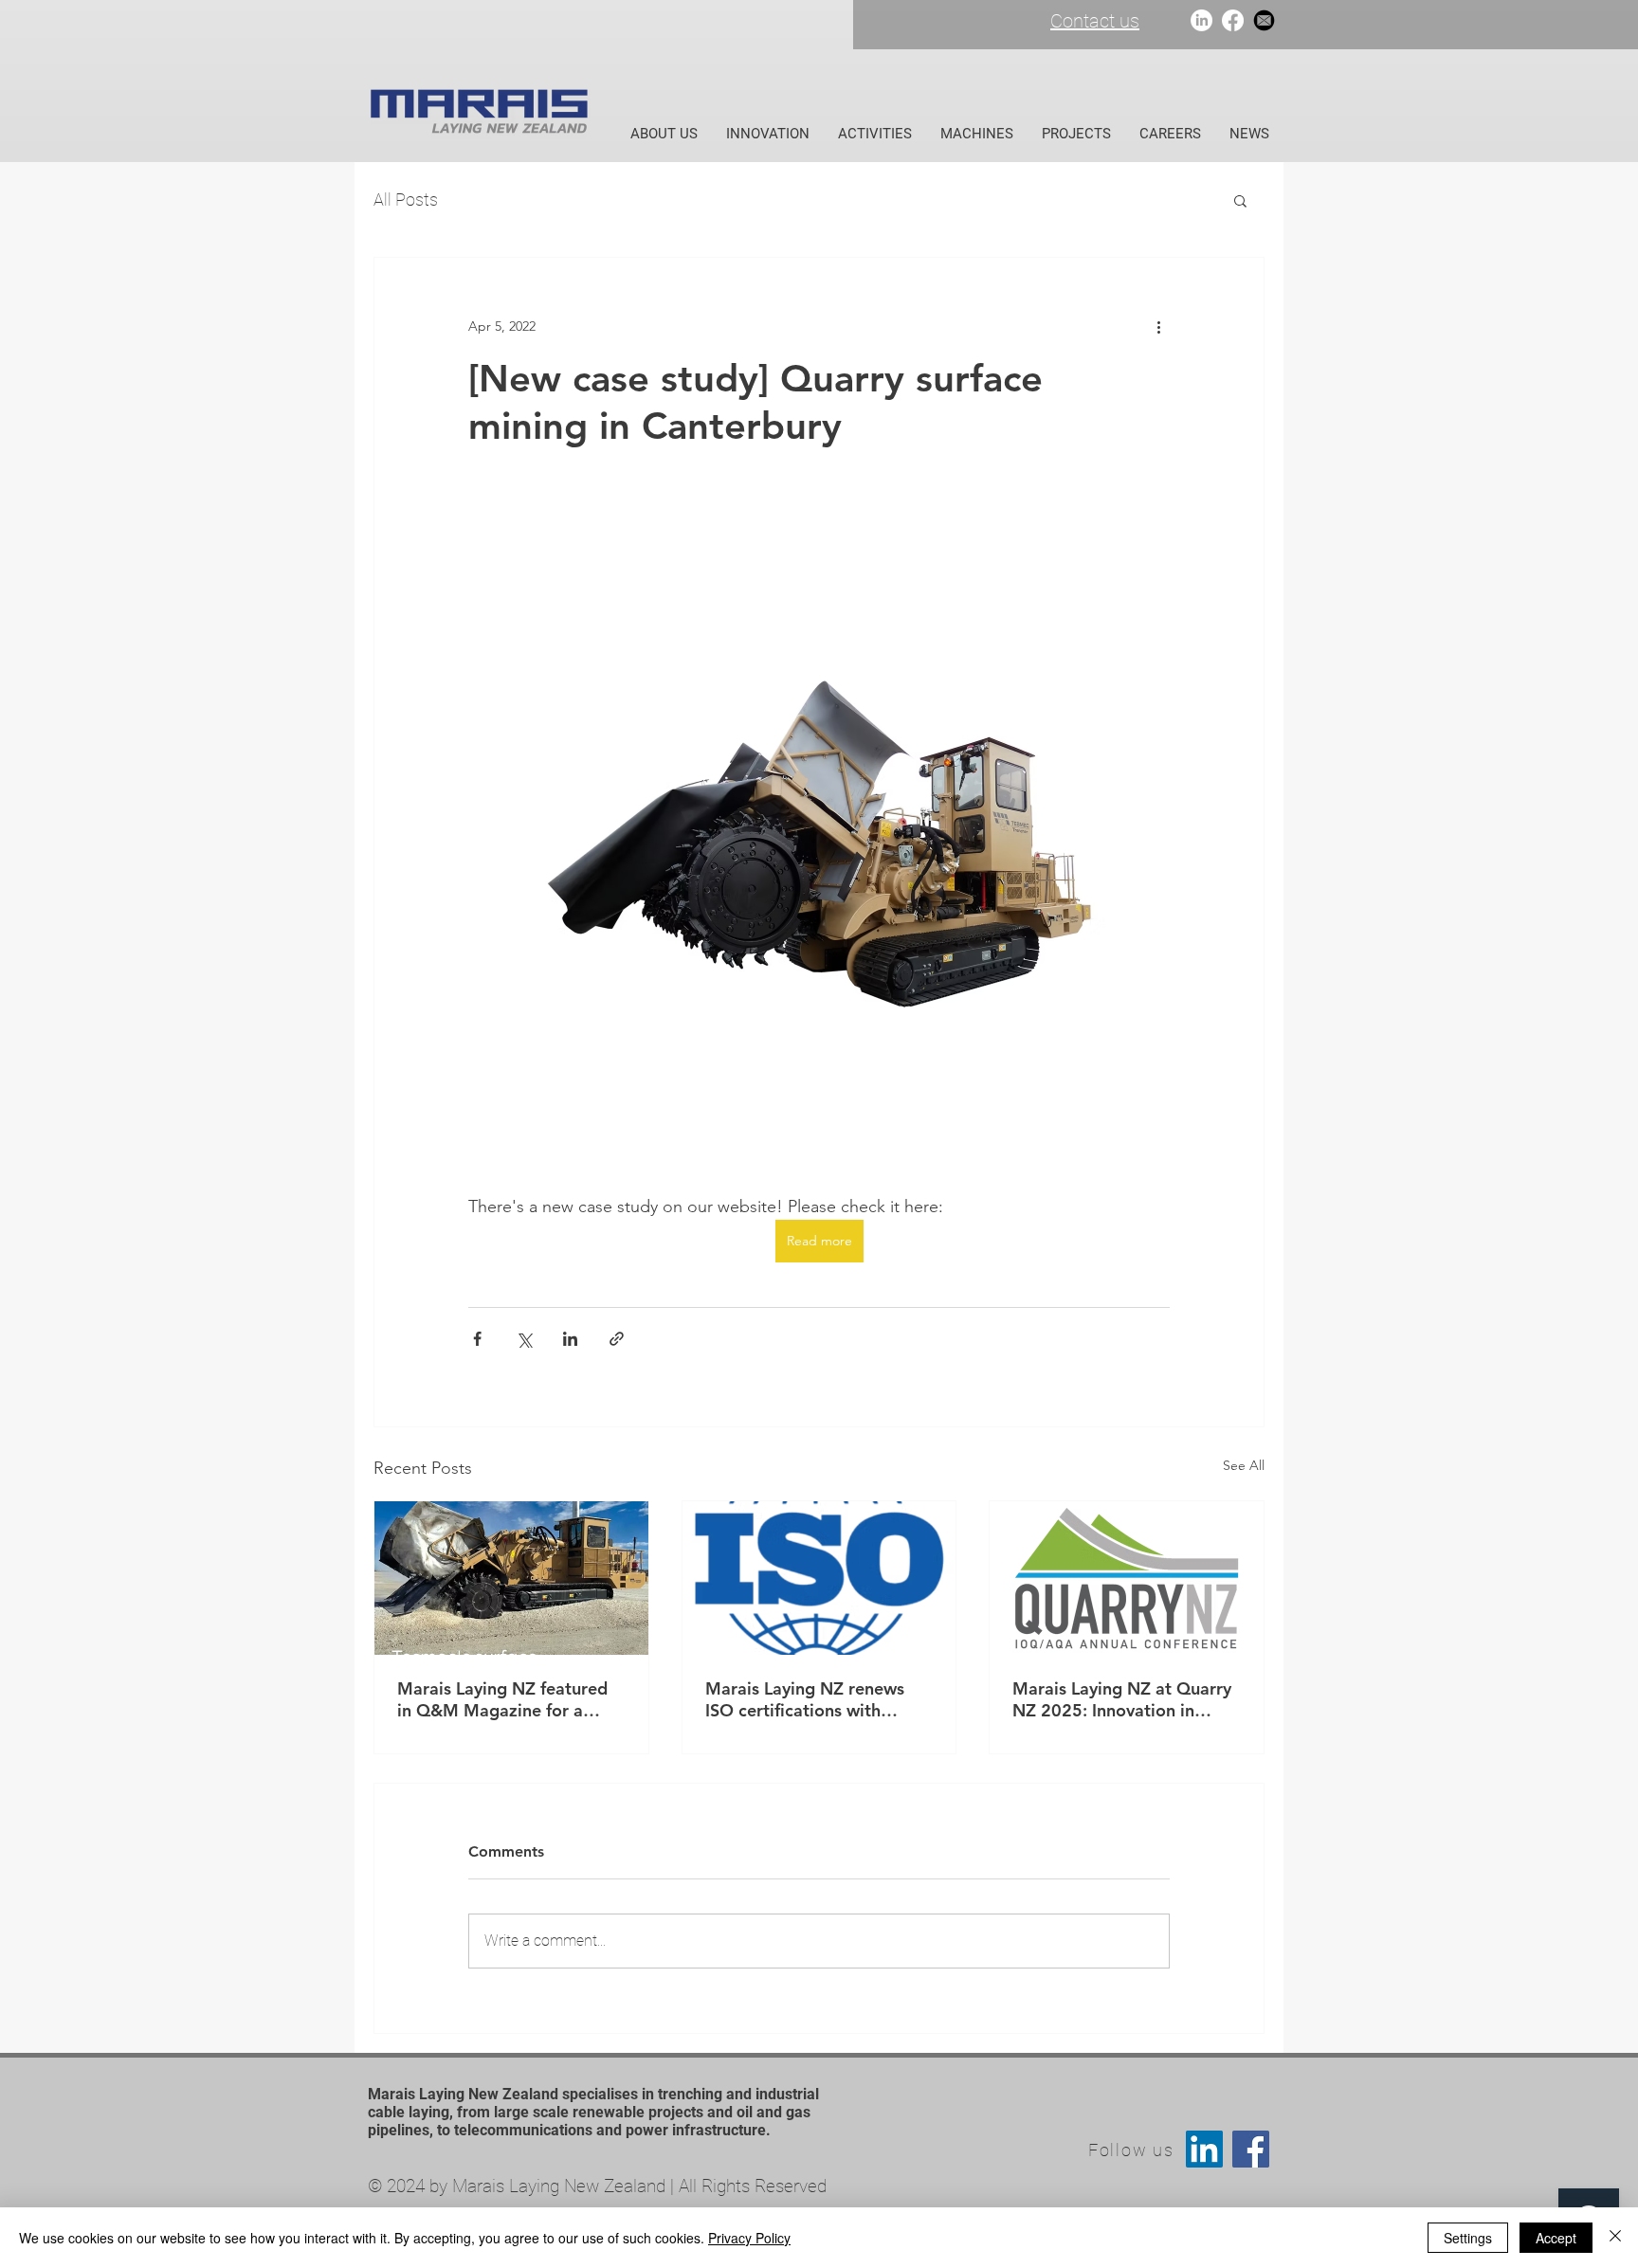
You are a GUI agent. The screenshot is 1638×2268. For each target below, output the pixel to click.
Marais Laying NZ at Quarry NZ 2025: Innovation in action (1122, 1699)
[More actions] (1158, 326)
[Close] (1615, 2238)
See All (1244, 1465)
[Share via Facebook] (477, 1339)
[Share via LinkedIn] (570, 1339)
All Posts (406, 200)
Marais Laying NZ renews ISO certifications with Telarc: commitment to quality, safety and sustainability (805, 1699)
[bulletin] (1264, 20)
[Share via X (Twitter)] (524, 1339)
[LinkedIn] (1201, 20)
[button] (1240, 200)
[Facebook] (1233, 20)
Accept (1556, 2238)
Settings (1468, 2238)
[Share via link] (617, 1339)
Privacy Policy (749, 2238)
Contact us (1095, 21)
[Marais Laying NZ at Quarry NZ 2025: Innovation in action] (1127, 1578)
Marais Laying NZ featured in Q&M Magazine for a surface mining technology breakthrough (502, 1699)
